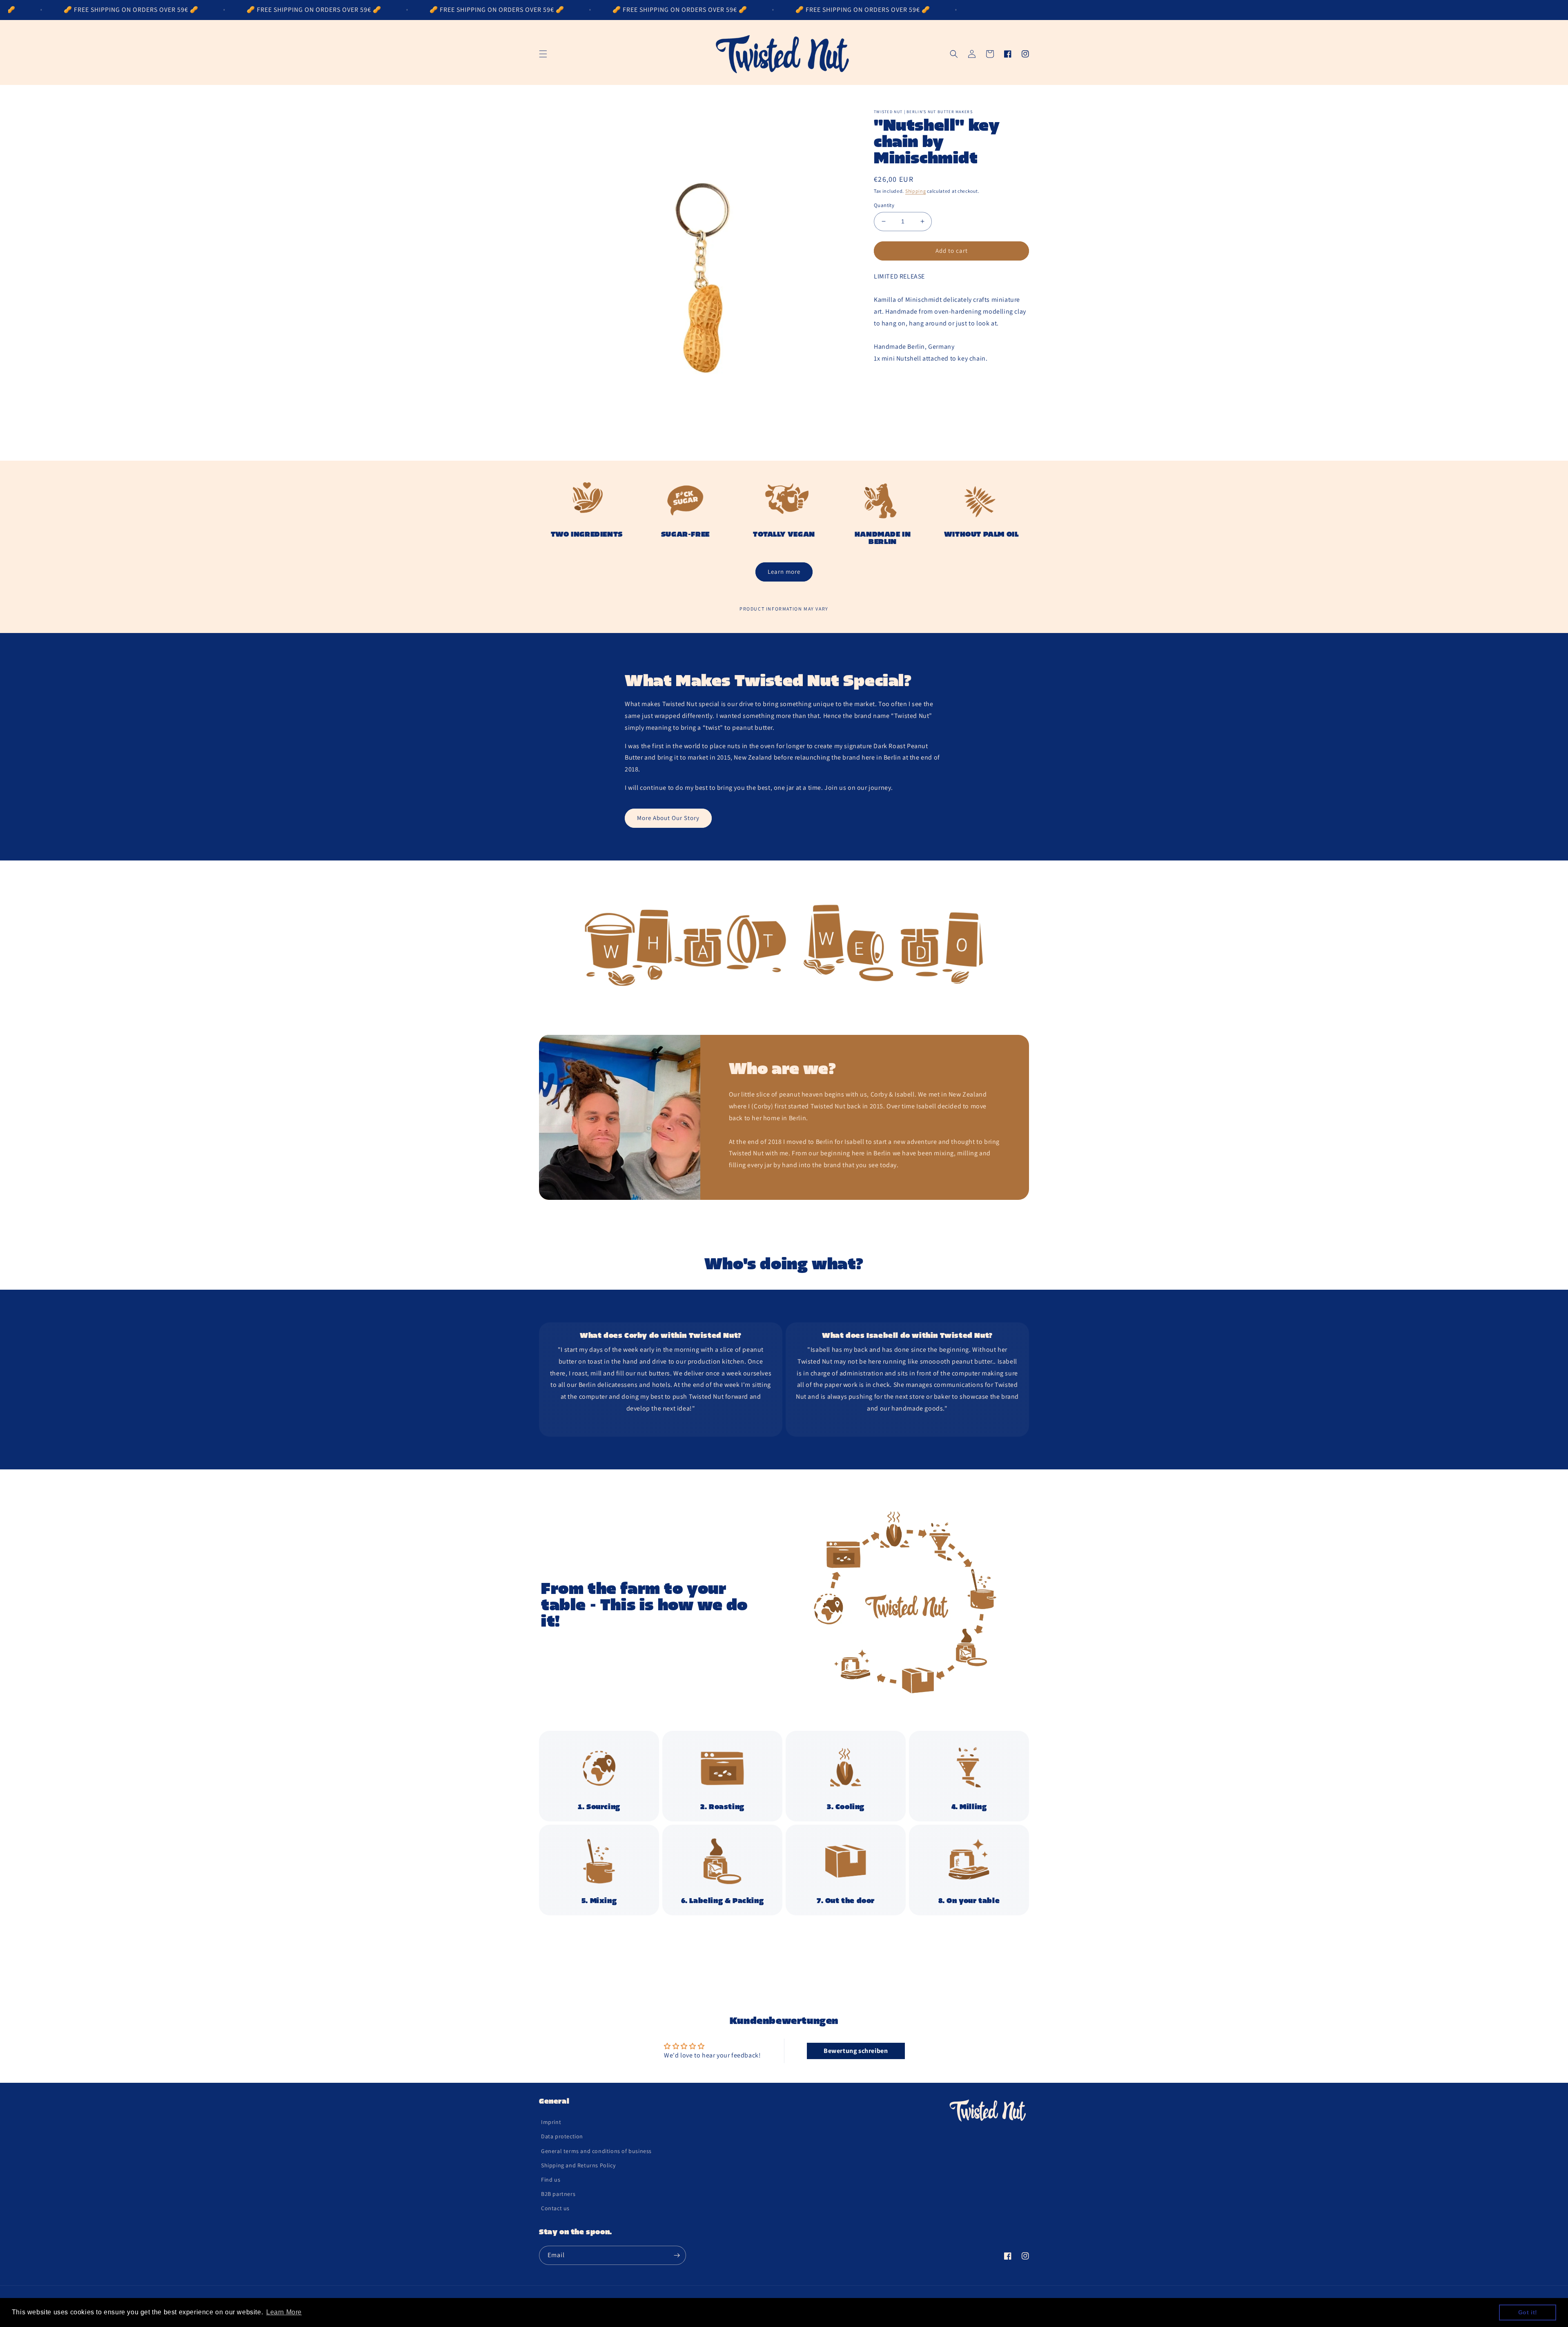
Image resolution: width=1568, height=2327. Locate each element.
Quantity (884, 205)
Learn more (784, 572)
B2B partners (558, 2194)
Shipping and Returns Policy (578, 2165)
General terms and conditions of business (596, 2151)
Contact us (555, 2208)
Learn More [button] (284, 2312)
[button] (543, 54)
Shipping (916, 191)
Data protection (562, 2136)
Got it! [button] (1528, 2312)
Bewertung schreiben (856, 2051)
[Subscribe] (677, 2255)
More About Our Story (668, 818)
